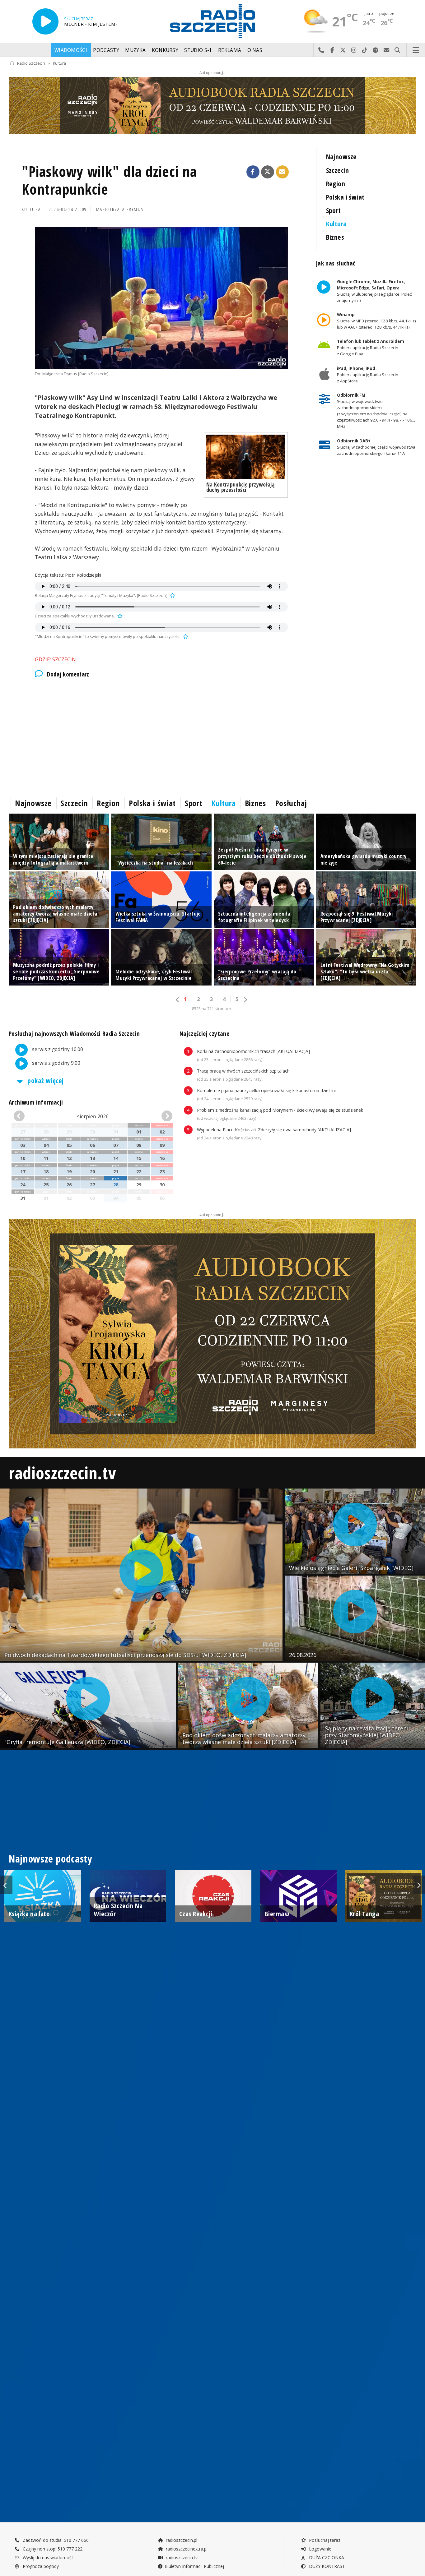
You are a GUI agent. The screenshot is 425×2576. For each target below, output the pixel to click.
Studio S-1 (198, 50)
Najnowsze (341, 157)
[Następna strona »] (245, 1000)
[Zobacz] (213, 106)
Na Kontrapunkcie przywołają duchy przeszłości (240, 487)
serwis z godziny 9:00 (56, 1063)
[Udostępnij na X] (268, 172)
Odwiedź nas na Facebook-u (332, 50)
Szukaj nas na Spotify (376, 50)
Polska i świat (345, 197)
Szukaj (397, 50)
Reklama (230, 50)
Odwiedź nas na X (343, 50)
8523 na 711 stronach (212, 1009)
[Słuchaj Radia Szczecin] (45, 21)
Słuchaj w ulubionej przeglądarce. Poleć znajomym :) (374, 291)
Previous (6, 1885)
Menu (416, 50)
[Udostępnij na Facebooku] (253, 172)
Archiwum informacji (36, 1102)
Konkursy (165, 50)
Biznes (335, 237)
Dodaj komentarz (68, 674)
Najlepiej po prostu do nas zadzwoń (321, 50)
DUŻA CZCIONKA (326, 2558)
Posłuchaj (291, 803)
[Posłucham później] (172, 596)
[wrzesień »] (160, 1116)
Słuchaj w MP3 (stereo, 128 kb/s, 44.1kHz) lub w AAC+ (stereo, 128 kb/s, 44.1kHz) (376, 321)
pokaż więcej (45, 1080)
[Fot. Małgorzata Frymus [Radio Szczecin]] (161, 298)
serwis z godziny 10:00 (57, 1049)
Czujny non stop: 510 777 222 (52, 2549)
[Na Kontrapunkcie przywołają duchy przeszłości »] (246, 457)
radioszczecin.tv (62, 1473)
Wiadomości (71, 50)
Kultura (59, 63)
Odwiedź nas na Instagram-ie (354, 50)
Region (336, 184)
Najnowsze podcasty (50, 1859)
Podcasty (106, 50)
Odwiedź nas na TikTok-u (365, 50)
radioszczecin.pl (181, 2540)
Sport (334, 210)
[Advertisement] (161, 736)
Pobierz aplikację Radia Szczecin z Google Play (370, 348)
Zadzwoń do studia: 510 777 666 (55, 2540)
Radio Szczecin (31, 63)
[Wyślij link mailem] (283, 172)
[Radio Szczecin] (213, 21)
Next (419, 1885)
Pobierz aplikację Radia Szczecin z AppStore (367, 375)
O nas (255, 50)
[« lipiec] (26, 1116)
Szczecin (337, 170)
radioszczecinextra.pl (186, 2549)
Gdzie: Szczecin (55, 659)
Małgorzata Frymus (120, 209)
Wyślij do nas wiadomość (387, 50)
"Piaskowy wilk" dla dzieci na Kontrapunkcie (109, 180)
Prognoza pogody (40, 2566)
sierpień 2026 (93, 1116)
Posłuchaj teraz (324, 2540)
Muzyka (135, 50)
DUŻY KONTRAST (326, 2566)
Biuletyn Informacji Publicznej (194, 2566)
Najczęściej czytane (204, 1034)
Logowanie (320, 2549)
